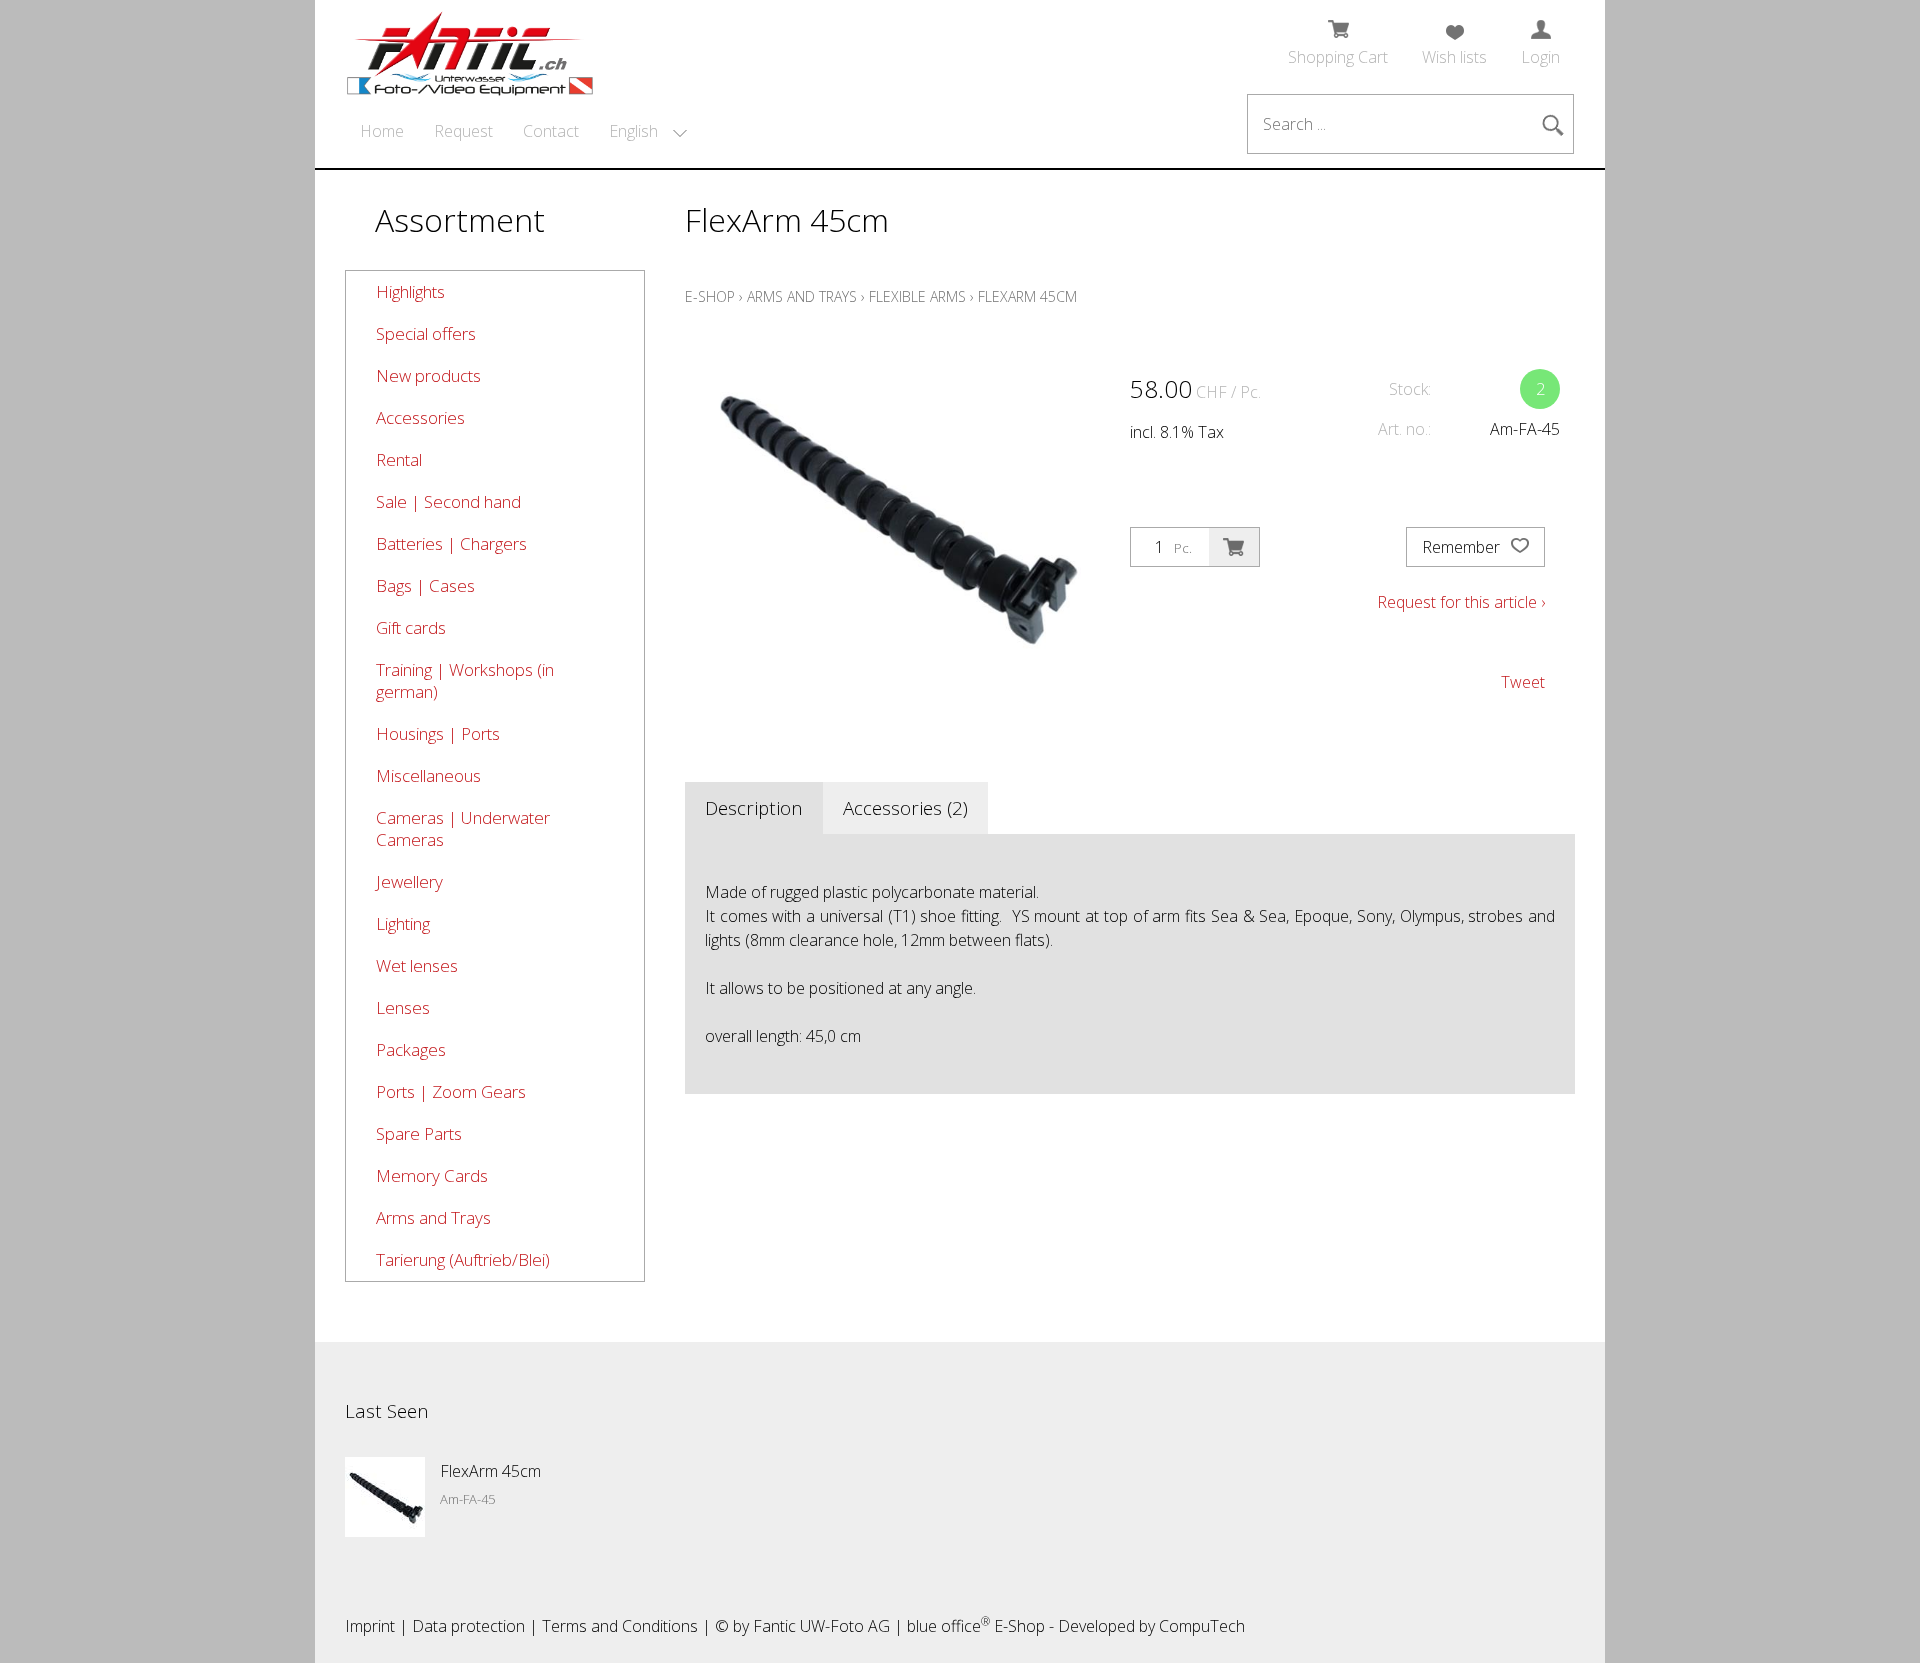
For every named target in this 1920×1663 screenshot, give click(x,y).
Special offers (426, 333)
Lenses (403, 1007)
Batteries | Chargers (451, 543)
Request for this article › (1461, 602)
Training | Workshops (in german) (465, 680)
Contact (551, 131)
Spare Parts (419, 1133)
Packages (411, 1049)
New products (428, 375)
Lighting (403, 923)
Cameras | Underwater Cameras (463, 828)
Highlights (410, 291)
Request (463, 131)
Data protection (468, 1626)
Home (382, 131)
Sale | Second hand (448, 501)
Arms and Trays (433, 1217)
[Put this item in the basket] (1234, 547)
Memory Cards (432, 1175)
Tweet (1523, 682)
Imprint (370, 1626)
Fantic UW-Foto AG (821, 1626)
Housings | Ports (438, 733)
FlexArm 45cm (1027, 296)
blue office (948, 1626)
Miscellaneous (428, 775)
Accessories (420, 417)
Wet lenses (417, 965)
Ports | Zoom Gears (451, 1091)
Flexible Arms (917, 296)
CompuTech (1202, 1626)
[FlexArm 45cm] (385, 1497)
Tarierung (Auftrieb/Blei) (463, 1259)
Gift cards (411, 627)
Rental (399, 459)
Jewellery (409, 881)
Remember (1463, 547)
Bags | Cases (425, 585)
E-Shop (710, 296)
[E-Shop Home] (470, 47)
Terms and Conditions (620, 1626)
